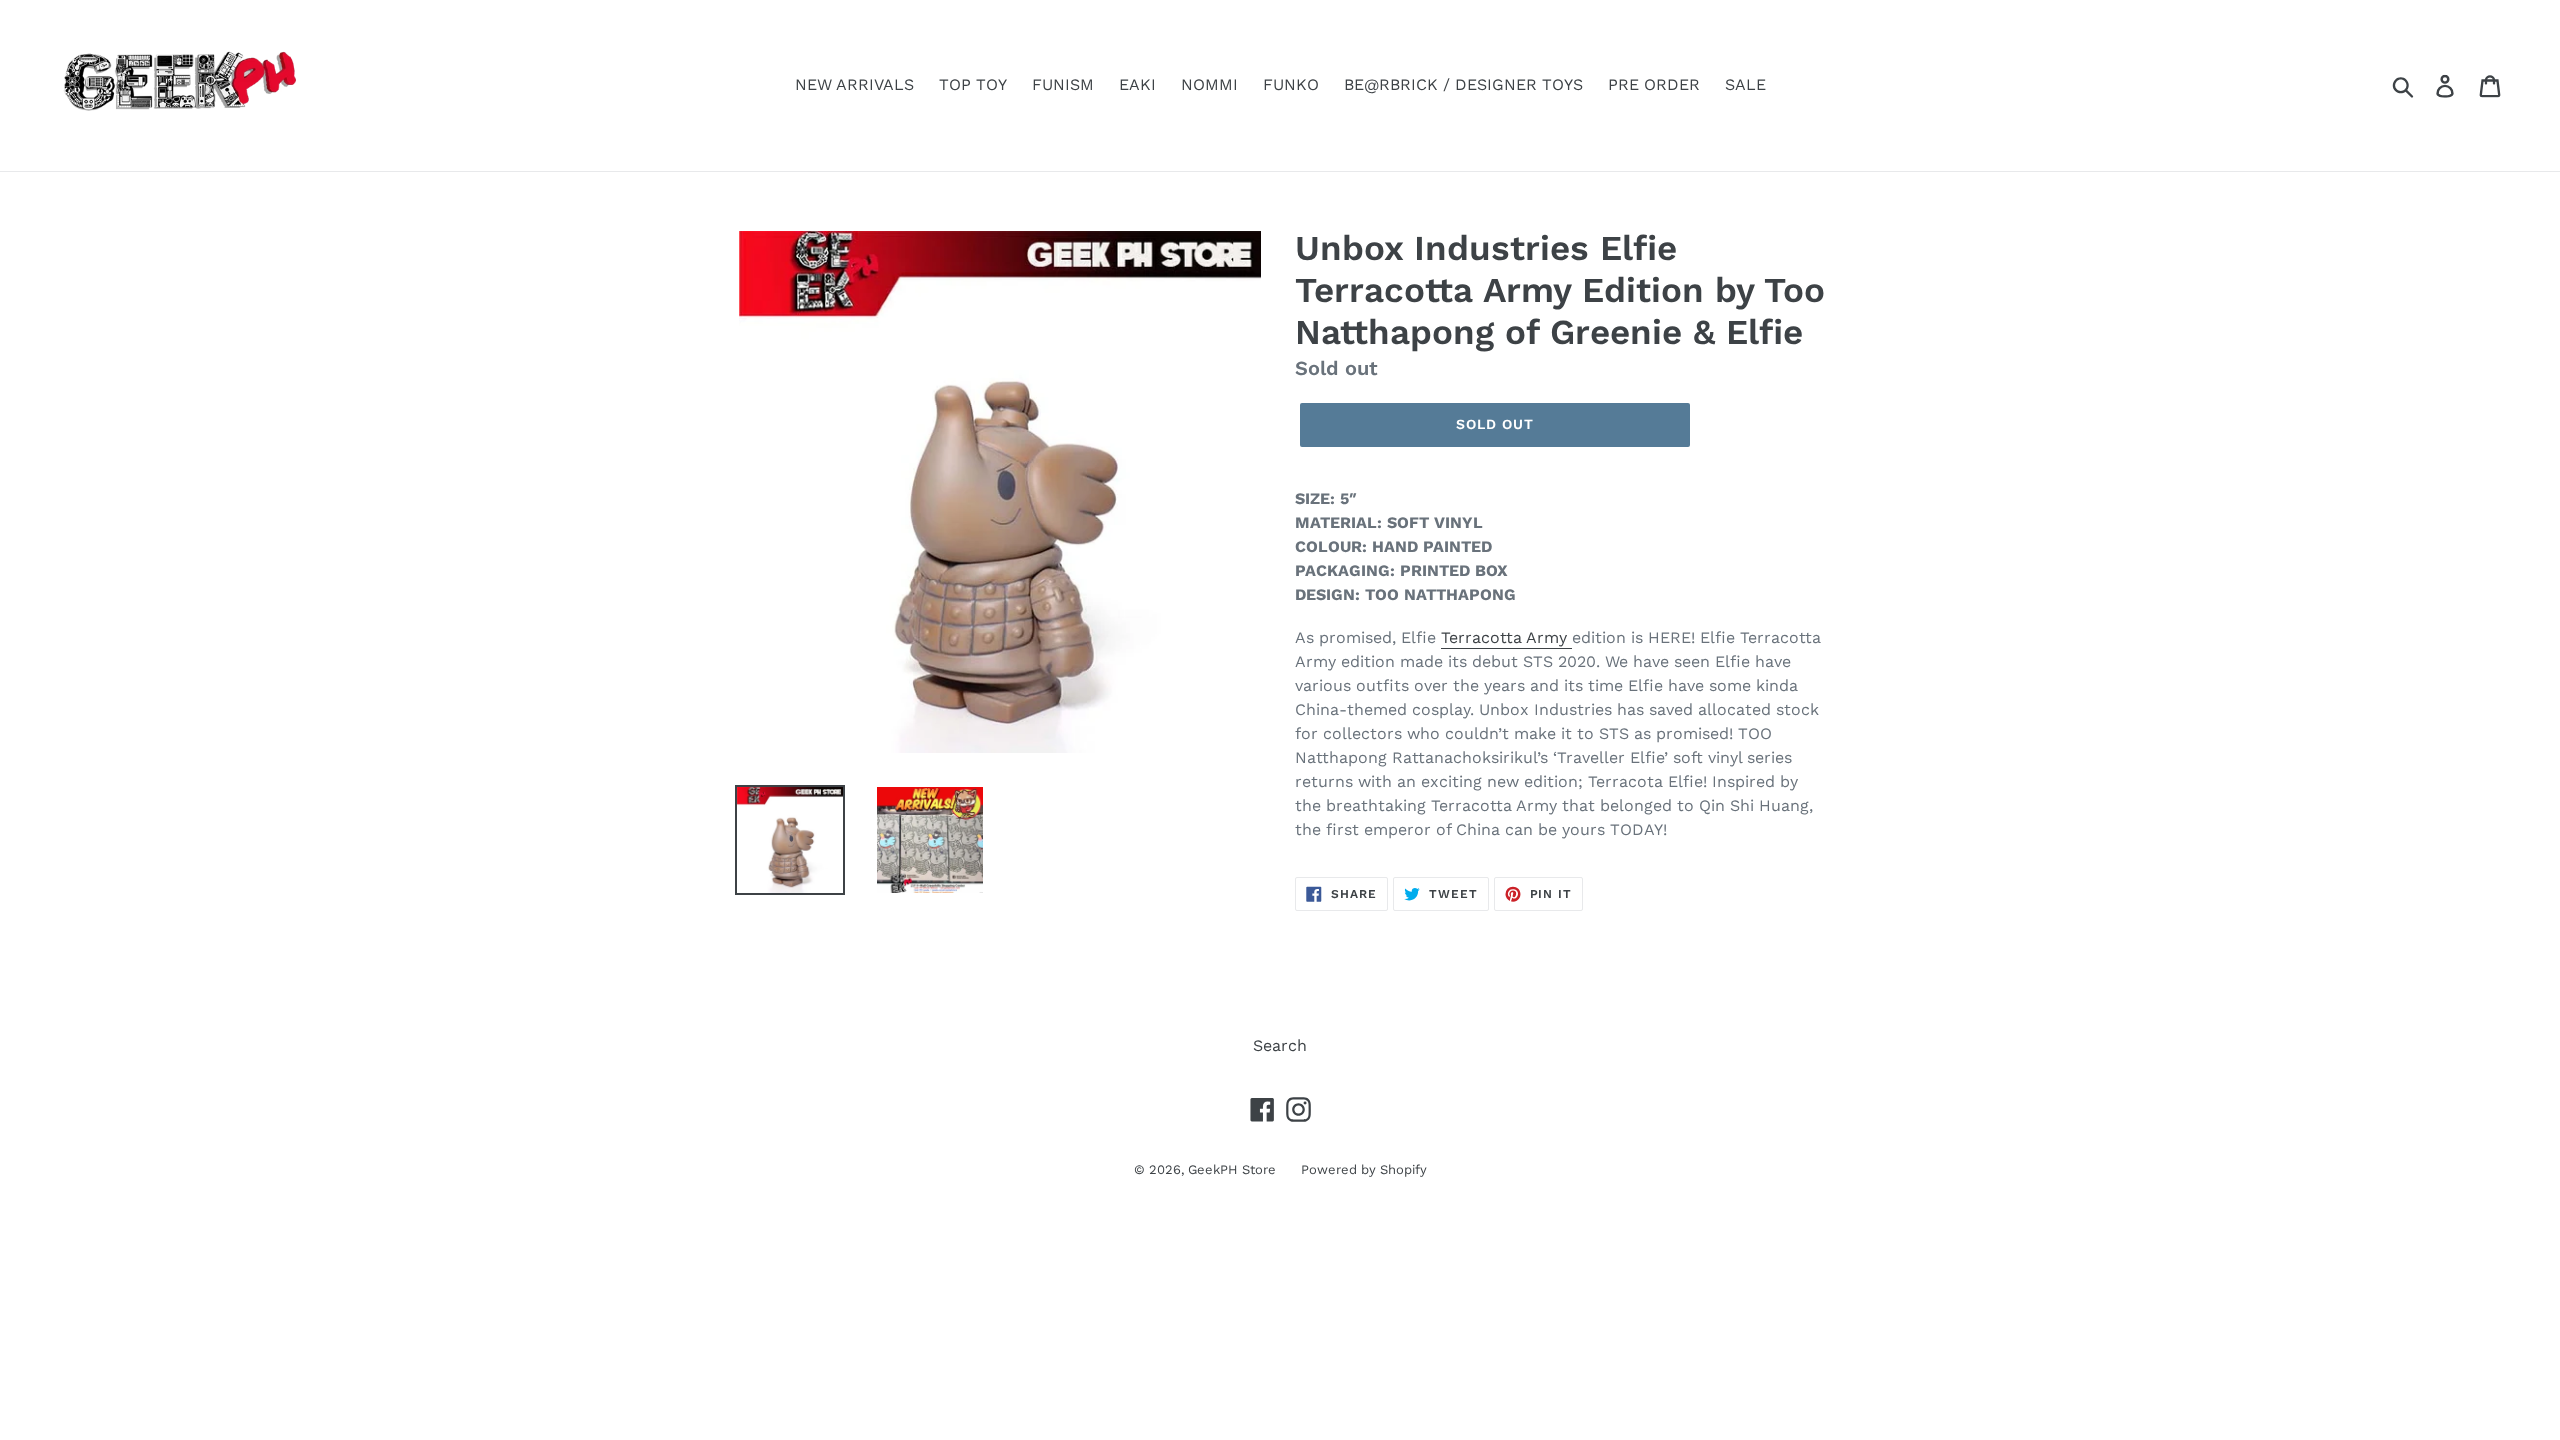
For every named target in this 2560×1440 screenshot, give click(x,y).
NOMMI (1209, 84)
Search (1280, 1045)
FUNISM (1063, 84)
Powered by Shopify (1364, 1169)
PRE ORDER (1654, 84)
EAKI (1137, 84)
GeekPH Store (1232, 1169)
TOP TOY (973, 84)
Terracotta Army (1506, 637)
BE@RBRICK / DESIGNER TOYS (1463, 84)
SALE (1745, 84)
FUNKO (1291, 84)
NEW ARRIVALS (854, 84)
